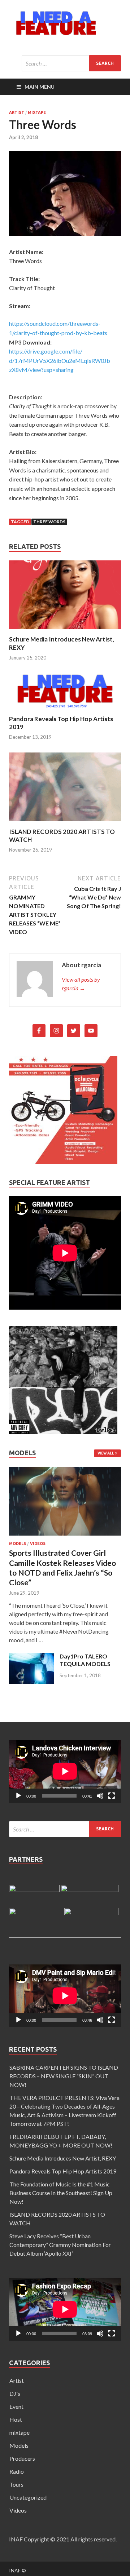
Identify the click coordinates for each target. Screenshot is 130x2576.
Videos (38, 1544)
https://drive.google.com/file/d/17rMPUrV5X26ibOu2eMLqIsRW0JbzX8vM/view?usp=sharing (60, 360)
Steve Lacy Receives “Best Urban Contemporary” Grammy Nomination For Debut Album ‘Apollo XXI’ (60, 2245)
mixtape (37, 112)
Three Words (49, 522)
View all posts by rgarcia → (81, 984)
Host (16, 2419)
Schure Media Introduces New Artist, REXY (63, 2158)
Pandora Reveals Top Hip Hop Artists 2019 (63, 2171)
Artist (17, 112)
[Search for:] (71, 63)
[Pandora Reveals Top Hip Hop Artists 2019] (65, 710)
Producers (22, 2458)
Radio (17, 2471)
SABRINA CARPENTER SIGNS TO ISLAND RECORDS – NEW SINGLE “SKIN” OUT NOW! (64, 2076)
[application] (65, 1771)
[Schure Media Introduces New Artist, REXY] (65, 631)
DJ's (15, 2393)
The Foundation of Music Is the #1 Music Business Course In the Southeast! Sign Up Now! (61, 2193)
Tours (16, 2484)
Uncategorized (28, 2497)
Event (16, 2406)
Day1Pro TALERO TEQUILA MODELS (85, 1660)
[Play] (18, 1796)
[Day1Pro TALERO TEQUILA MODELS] (32, 1681)
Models (18, 1544)
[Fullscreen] (112, 1796)
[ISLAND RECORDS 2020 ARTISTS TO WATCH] (65, 823)
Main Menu (40, 87)
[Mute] (100, 1796)
